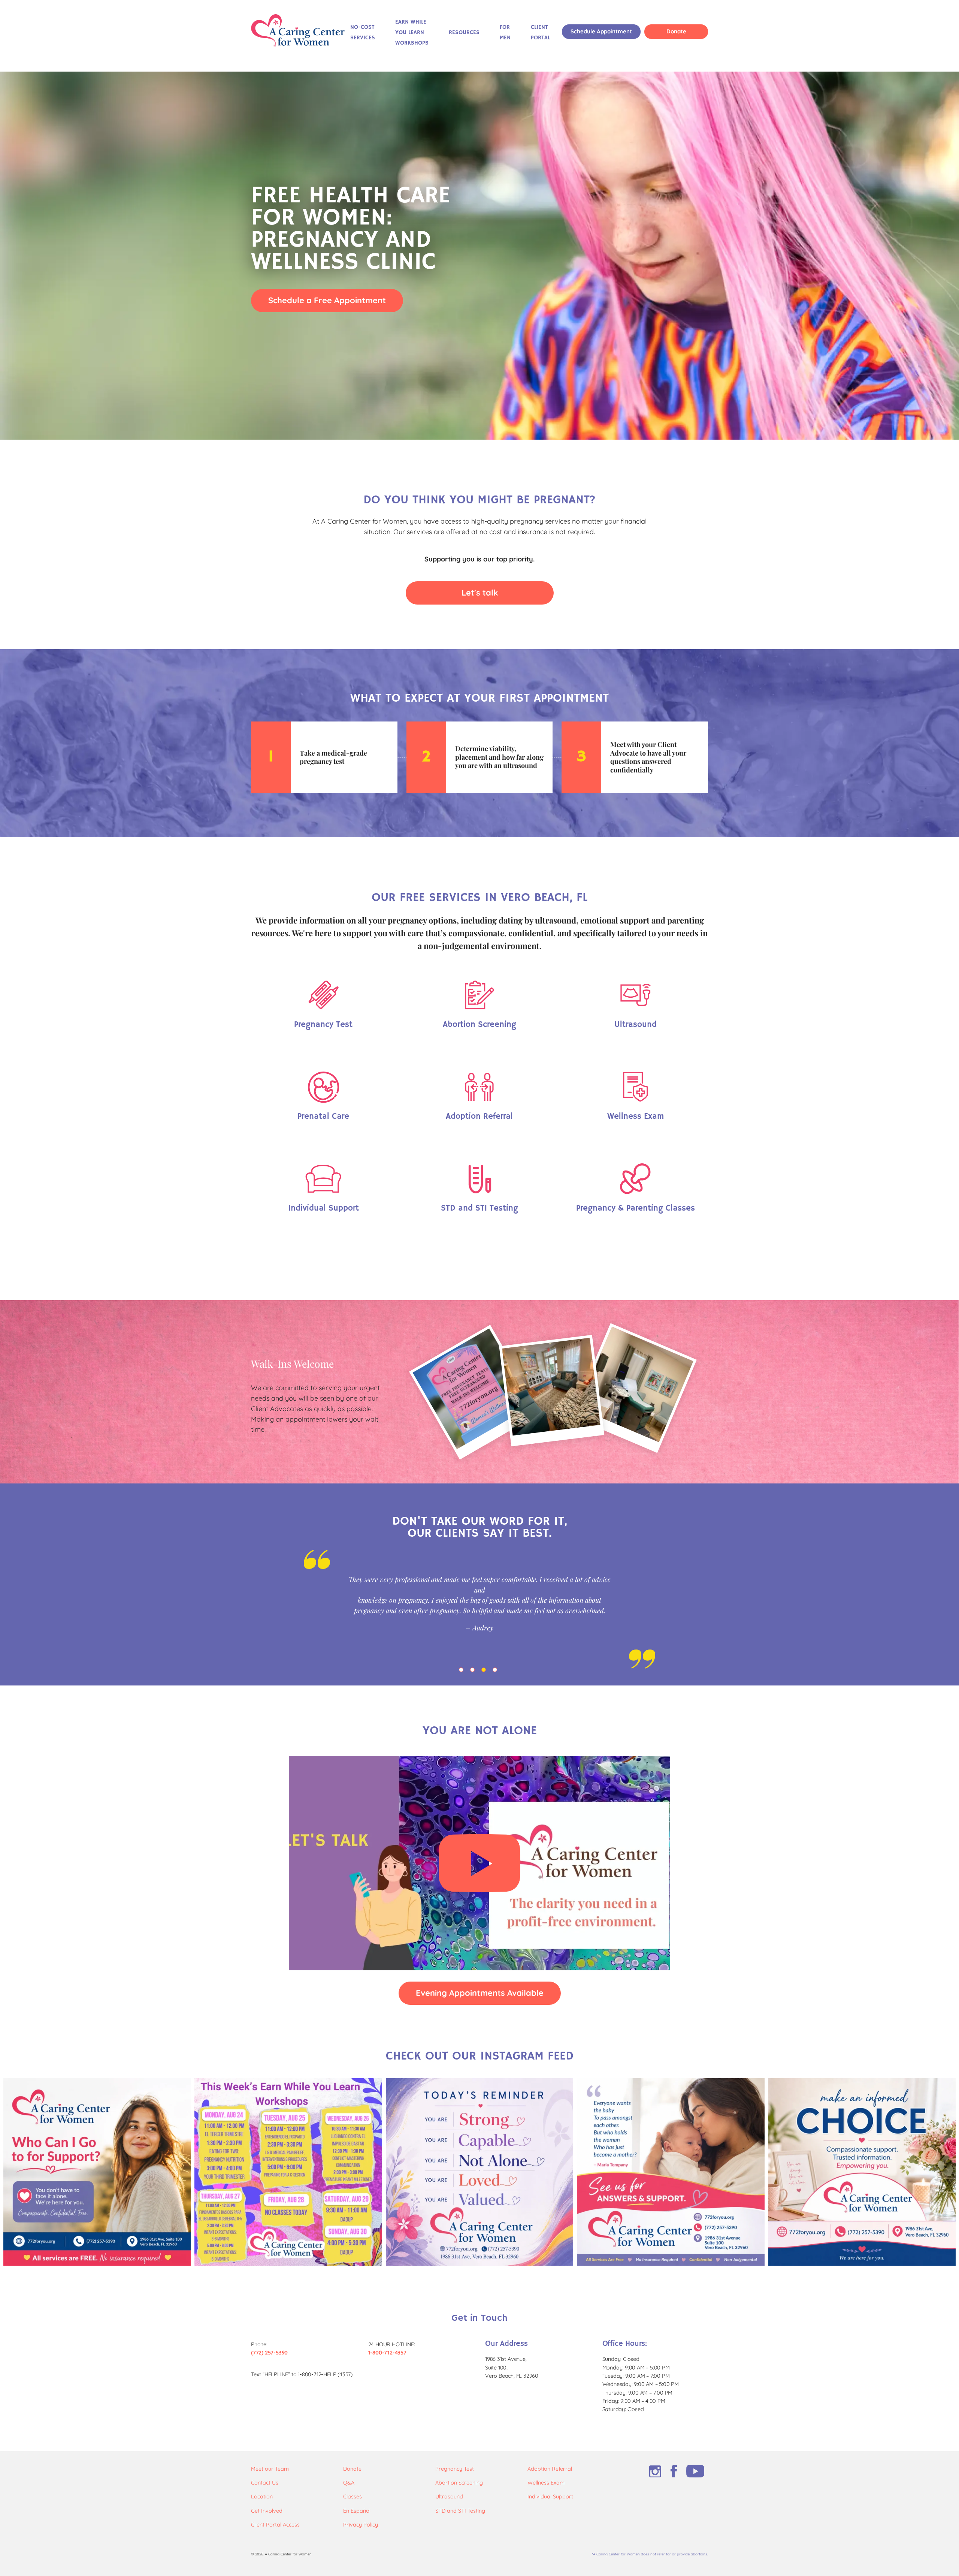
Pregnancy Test (455, 2469)
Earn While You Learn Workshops (412, 33)
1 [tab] (463, 1671)
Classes (353, 2497)
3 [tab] (485, 1671)
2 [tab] (474, 1671)
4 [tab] (496, 1671)
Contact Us (265, 2483)
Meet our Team (270, 2469)
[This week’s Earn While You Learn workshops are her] (288, 2172)
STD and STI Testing (460, 2511)
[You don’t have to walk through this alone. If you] (97, 2172)
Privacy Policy (361, 2525)
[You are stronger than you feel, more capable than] (479, 2172)
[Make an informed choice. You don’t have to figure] (862, 2172)
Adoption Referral (550, 2469)
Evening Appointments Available (480, 1993)
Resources (464, 33)
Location (262, 2497)
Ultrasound (449, 2497)
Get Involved (267, 2511)
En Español (357, 2511)
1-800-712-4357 (387, 2353)
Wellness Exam (546, 2483)
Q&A (349, 2483)
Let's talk (480, 592)
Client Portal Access (275, 2525)
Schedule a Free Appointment (327, 300)
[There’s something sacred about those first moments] (671, 2172)
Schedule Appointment (601, 31)
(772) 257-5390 (269, 2353)
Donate (676, 31)
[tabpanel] (479, 1609)
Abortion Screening (459, 2483)
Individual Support (550, 2497)
